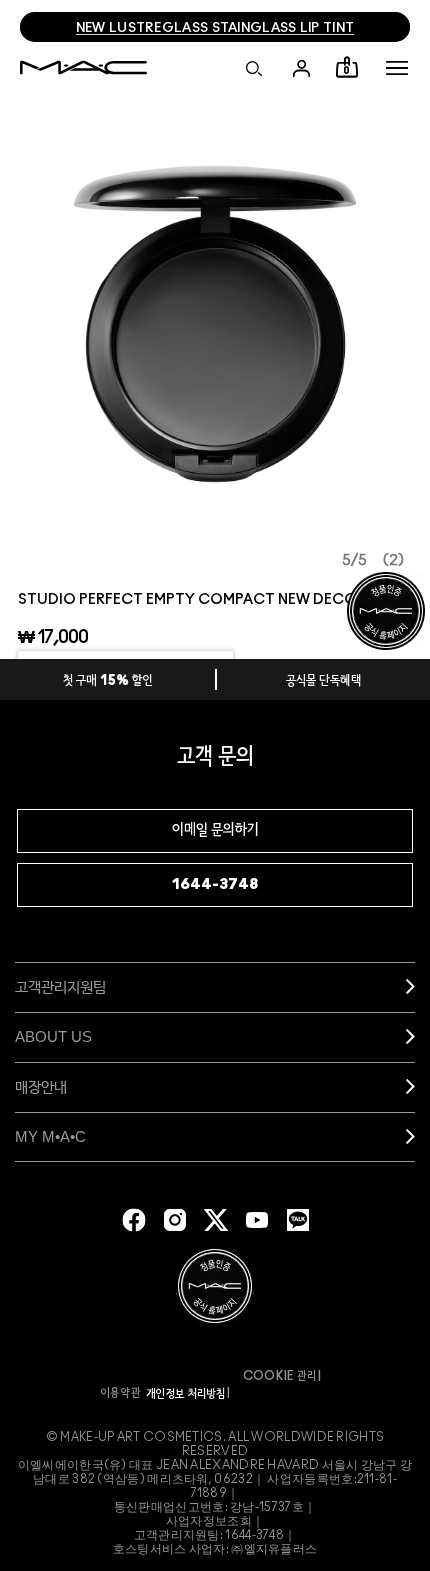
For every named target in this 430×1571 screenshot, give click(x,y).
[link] (215, 324)
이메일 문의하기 (215, 830)
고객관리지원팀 (60, 986)
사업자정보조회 (209, 1521)
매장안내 (41, 1086)
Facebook (134, 1220)
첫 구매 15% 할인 (108, 681)
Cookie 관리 (280, 1376)
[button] (397, 68)
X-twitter (216, 1220)
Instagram (175, 1220)
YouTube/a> (257, 1220)
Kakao (298, 1220)
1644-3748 (215, 884)
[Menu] (397, 68)
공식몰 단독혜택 (324, 681)
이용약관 (121, 1393)
